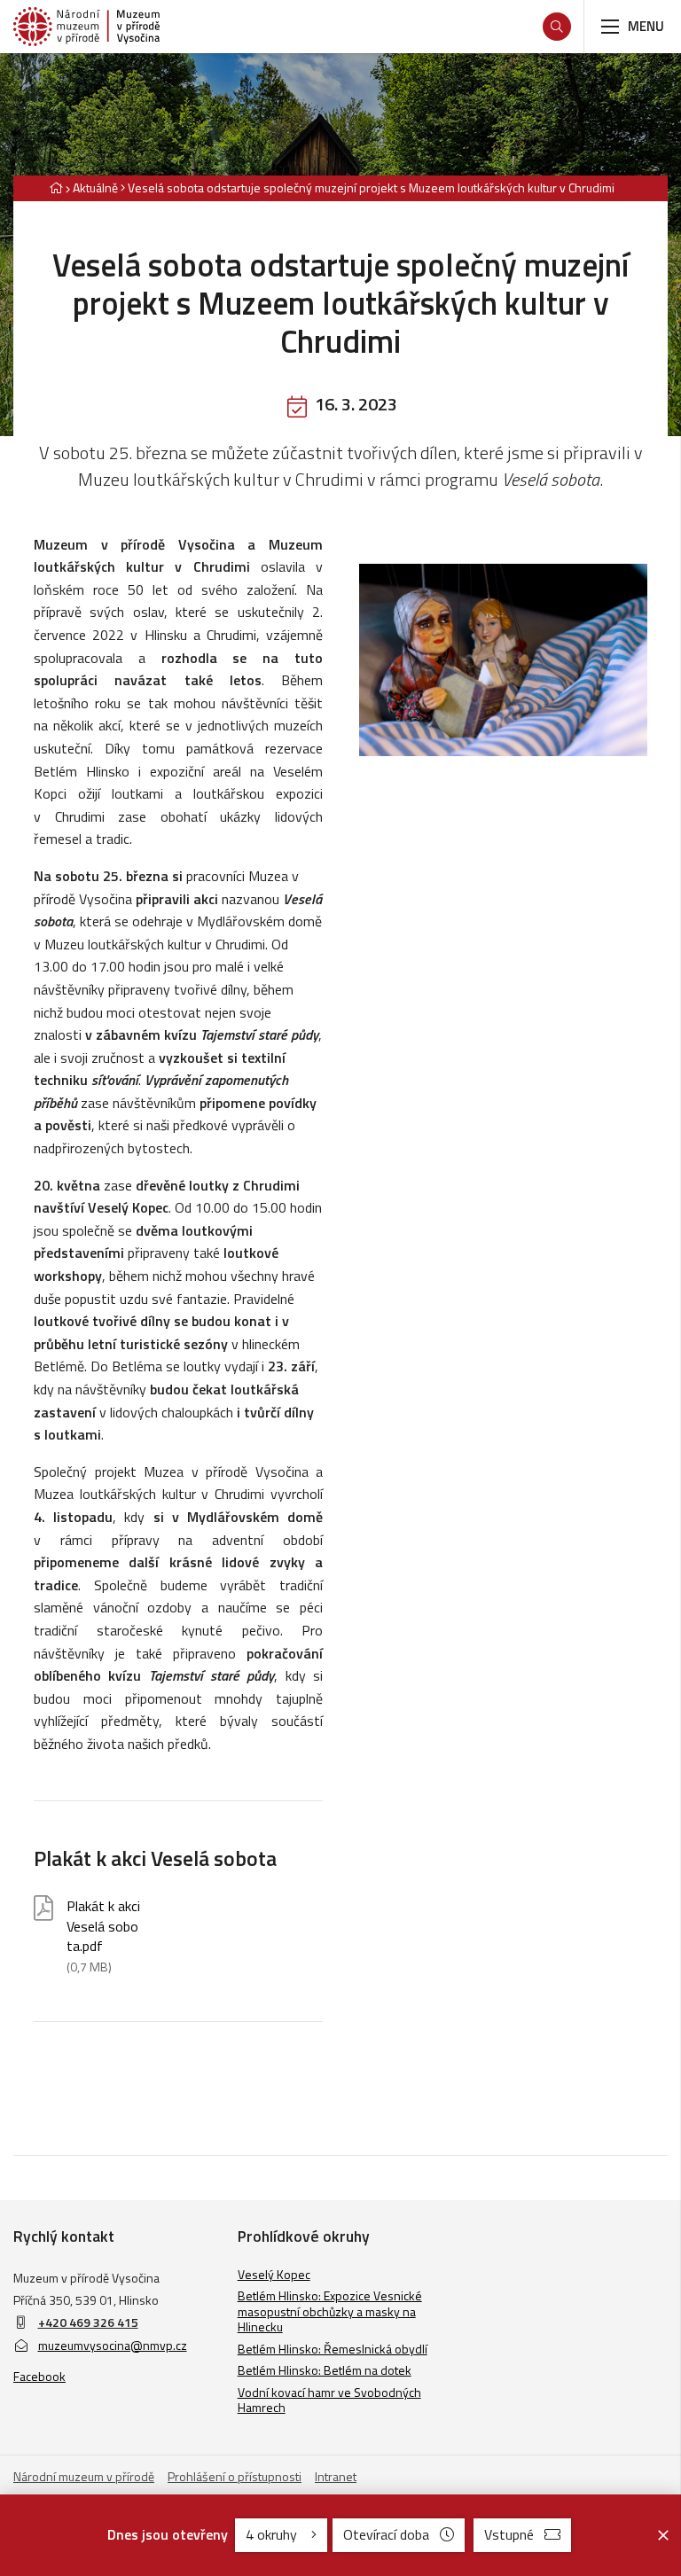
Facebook (39, 2376)
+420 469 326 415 (88, 2322)
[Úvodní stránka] (86, 27)
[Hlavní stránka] (56, 187)
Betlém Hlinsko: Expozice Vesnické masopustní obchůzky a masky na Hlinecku (330, 2311)
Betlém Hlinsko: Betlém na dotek (325, 2370)
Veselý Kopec (274, 2274)
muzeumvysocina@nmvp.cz (113, 2345)
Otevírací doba (386, 2534)
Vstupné (509, 2534)
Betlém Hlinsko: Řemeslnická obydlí (333, 2349)
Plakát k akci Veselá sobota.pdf (103, 1936)
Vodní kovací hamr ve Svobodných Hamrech (329, 2400)
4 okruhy (273, 2534)
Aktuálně (95, 187)
